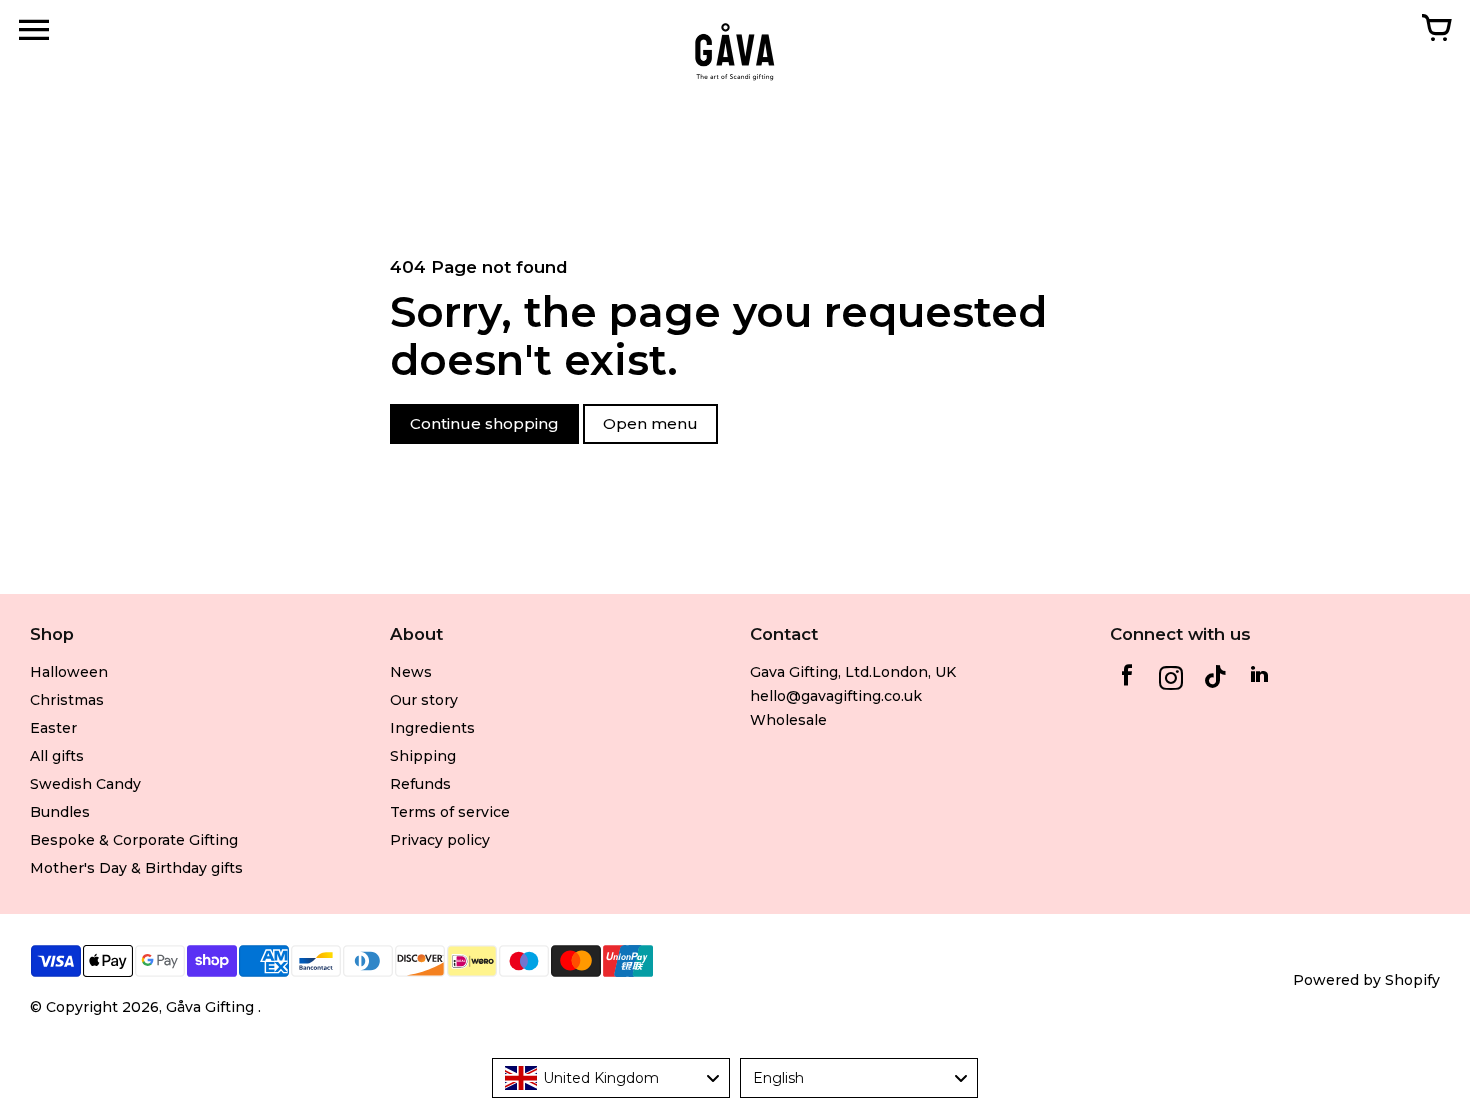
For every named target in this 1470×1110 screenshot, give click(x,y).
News (411, 672)
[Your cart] (1436, 30)
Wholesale (788, 720)
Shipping (423, 756)
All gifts (57, 756)
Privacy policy (440, 840)
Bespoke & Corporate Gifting (134, 840)
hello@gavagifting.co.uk (836, 696)
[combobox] (611, 1078)
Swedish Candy (85, 784)
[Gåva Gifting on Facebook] (1127, 680)
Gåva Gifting (212, 1007)
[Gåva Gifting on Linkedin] (1259, 680)
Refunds (420, 784)
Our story (424, 700)
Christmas (67, 700)
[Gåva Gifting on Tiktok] (1215, 680)
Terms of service (450, 812)
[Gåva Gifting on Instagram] (1171, 680)
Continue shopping (484, 423)
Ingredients (432, 728)
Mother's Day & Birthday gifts (136, 868)
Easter (53, 728)
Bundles (60, 812)
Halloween (69, 672)
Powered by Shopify (1366, 980)
